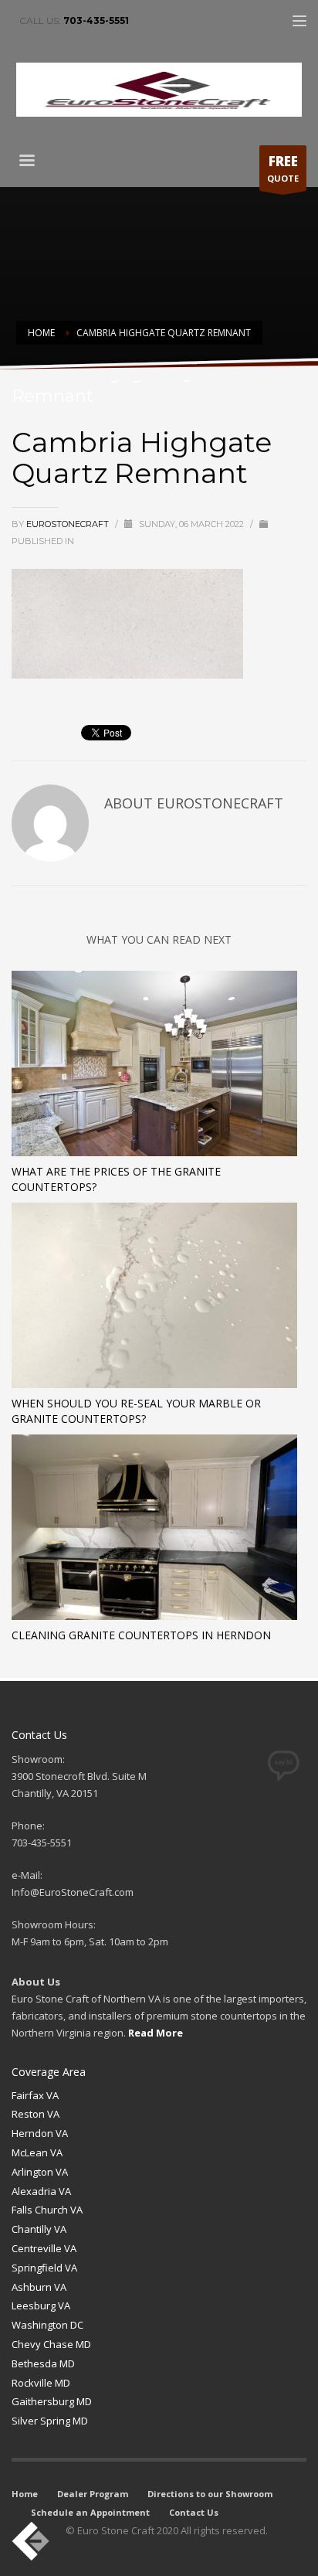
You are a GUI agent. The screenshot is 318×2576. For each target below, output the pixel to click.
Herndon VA (40, 2133)
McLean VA (37, 2152)
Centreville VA (44, 2248)
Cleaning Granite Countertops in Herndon (141, 1635)
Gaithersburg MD (52, 2401)
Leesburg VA (41, 2305)
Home (25, 2494)
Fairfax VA (35, 2095)
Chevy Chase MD (51, 2344)
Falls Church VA (47, 2210)
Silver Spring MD (50, 2421)
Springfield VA (44, 2268)
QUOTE (283, 168)
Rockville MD (41, 2383)
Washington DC (47, 2325)
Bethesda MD (43, 2363)
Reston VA (36, 2114)
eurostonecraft (69, 524)
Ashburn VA (39, 2287)
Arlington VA (40, 2172)
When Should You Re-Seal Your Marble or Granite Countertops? (136, 1411)
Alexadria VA (41, 2191)
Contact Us (194, 2512)
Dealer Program (93, 2494)
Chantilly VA (39, 2229)
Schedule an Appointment (90, 2512)
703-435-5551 (96, 20)
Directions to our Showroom (210, 2494)
